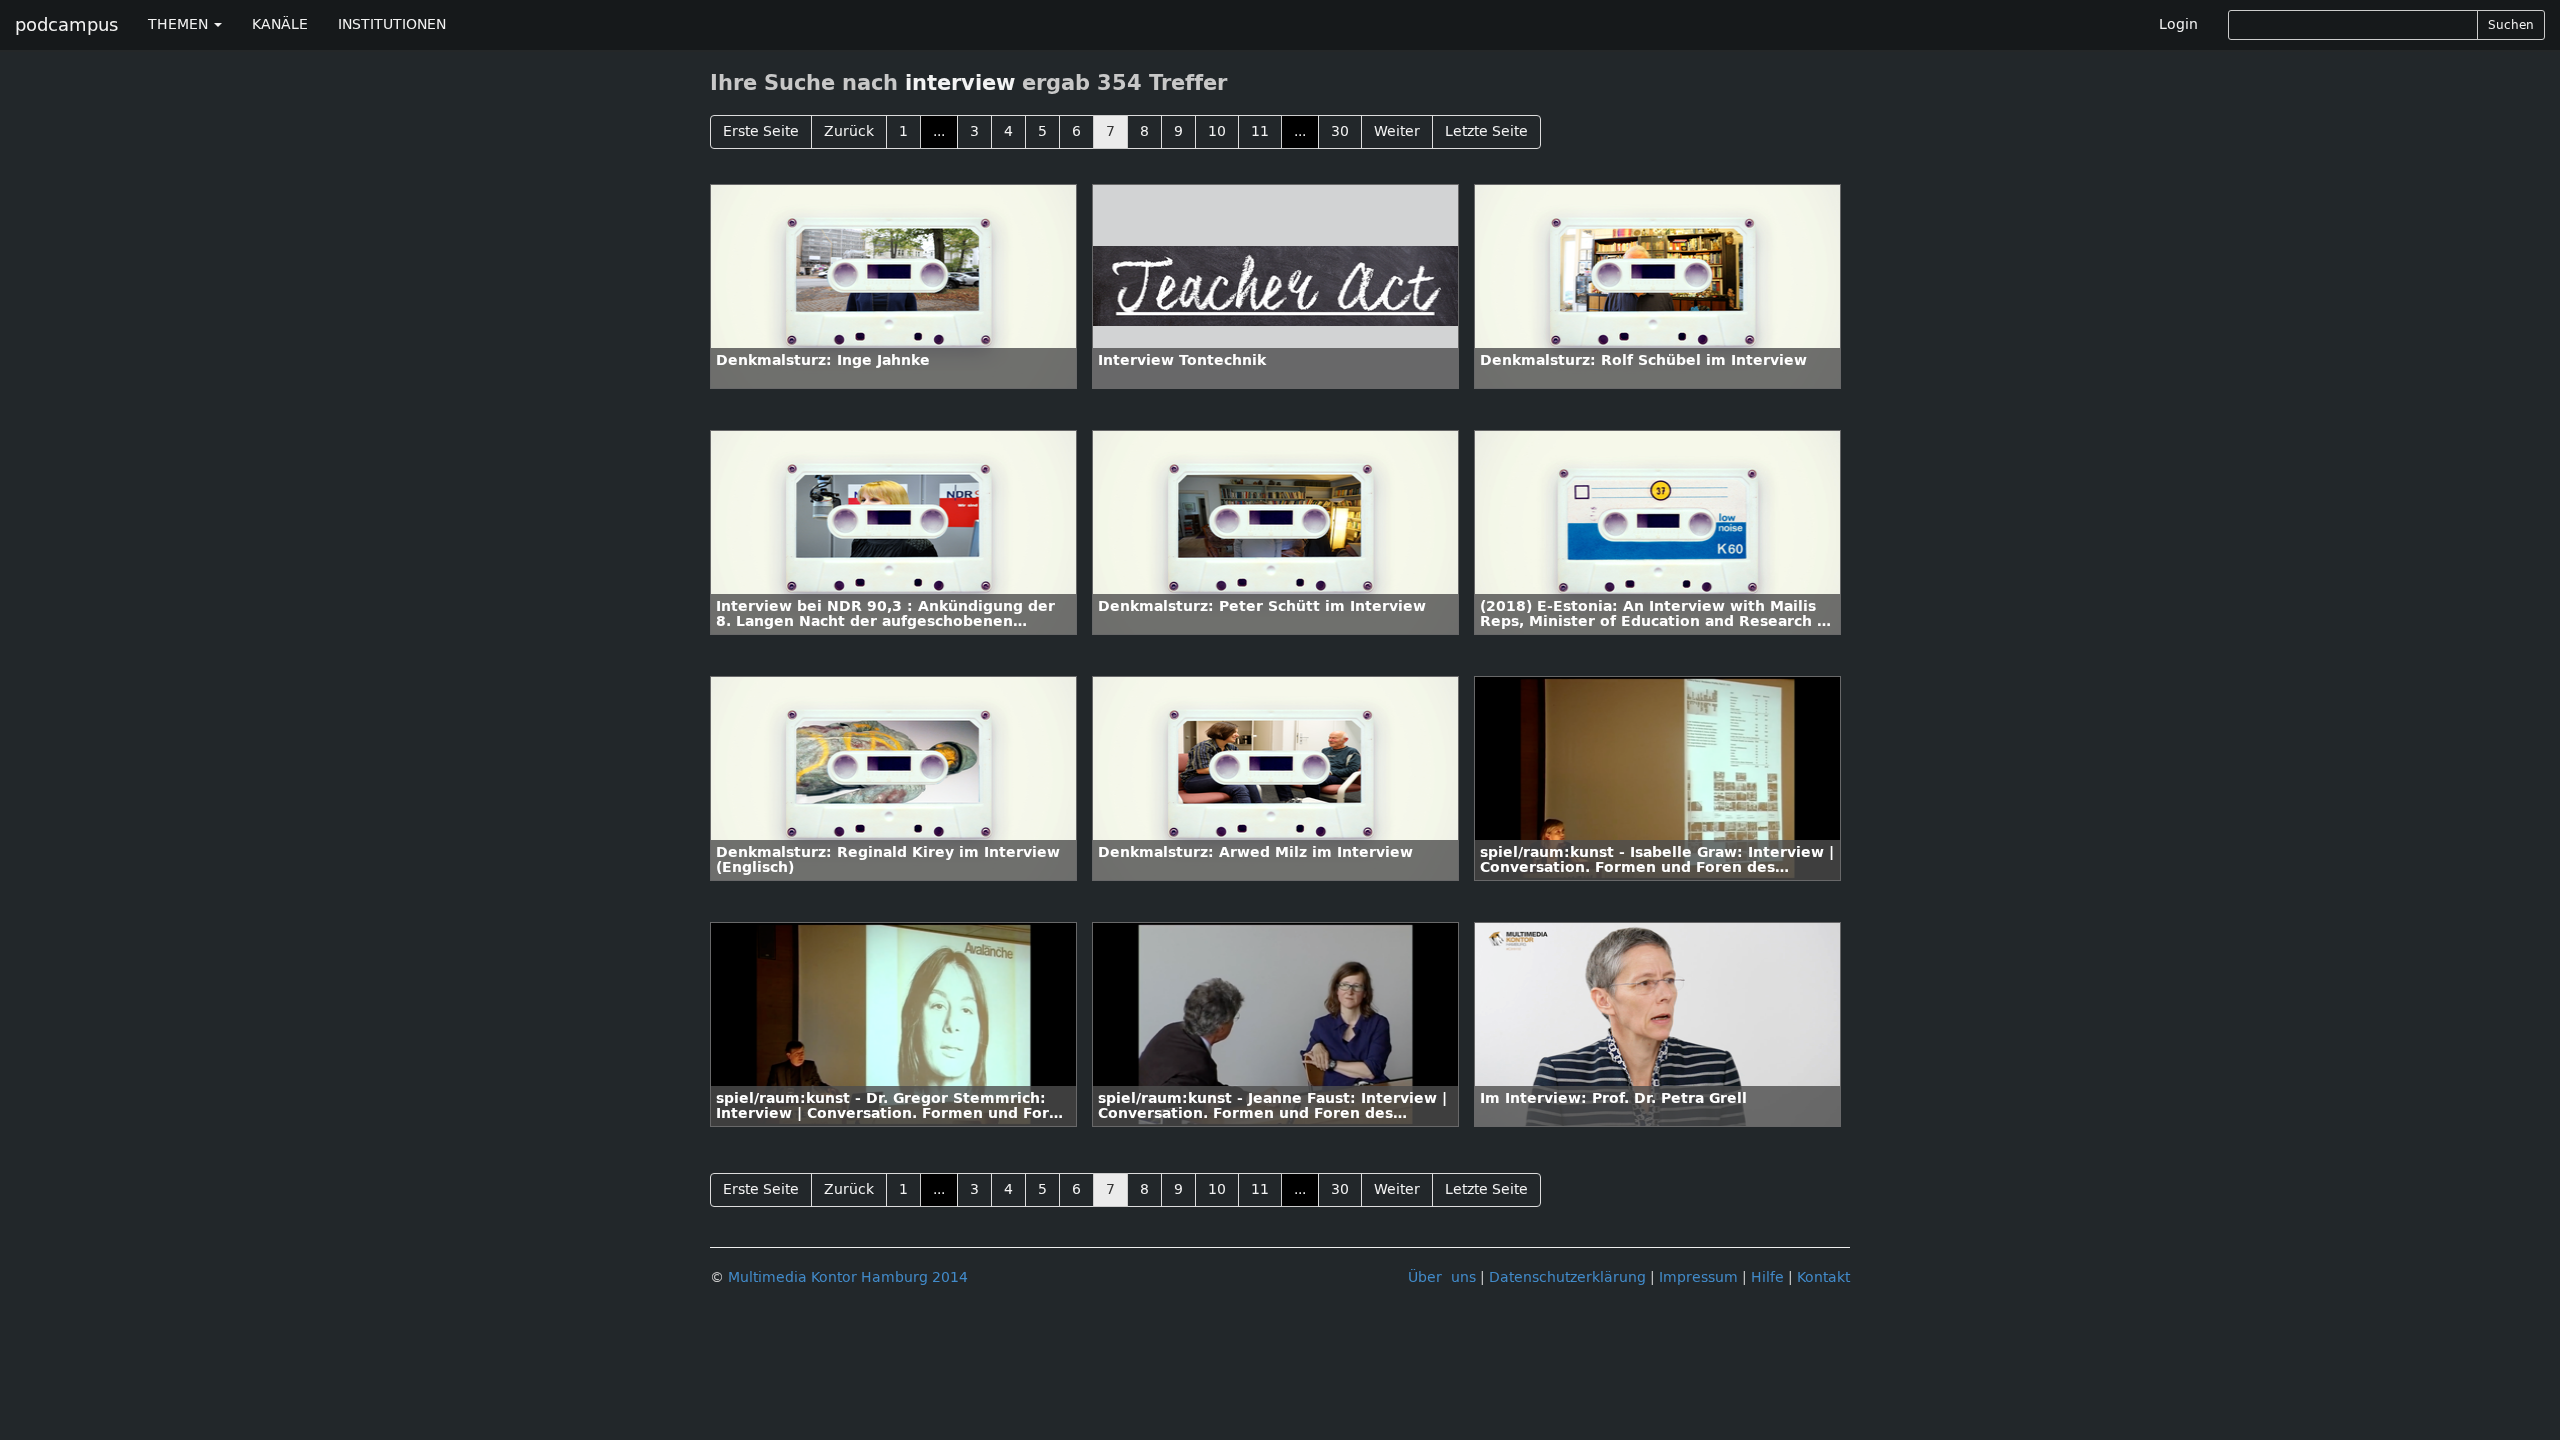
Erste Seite (761, 131)
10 (1217, 131)
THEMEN (180, 24)
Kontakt (1823, 1277)
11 (1260, 131)
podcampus (66, 25)
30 (1340, 131)
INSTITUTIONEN (392, 24)
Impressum (1698, 1277)
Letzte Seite (1486, 131)
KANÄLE (280, 24)
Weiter (1397, 131)
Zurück (849, 131)
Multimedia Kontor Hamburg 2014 (848, 1277)
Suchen (2511, 25)
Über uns (1442, 1277)
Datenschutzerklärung (1567, 1277)
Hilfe (1767, 1277)
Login (2178, 24)
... (939, 131)
